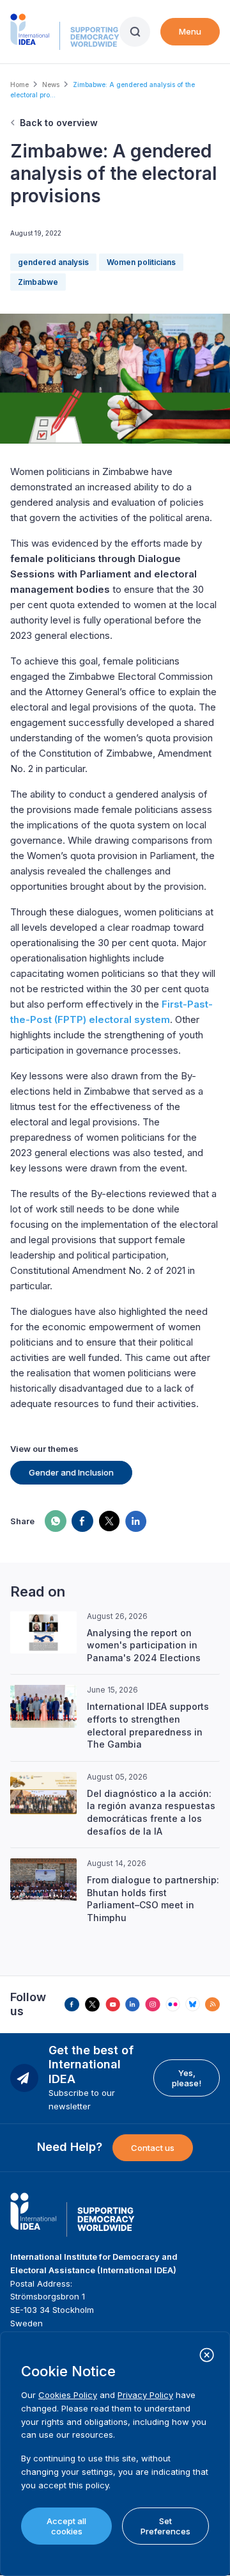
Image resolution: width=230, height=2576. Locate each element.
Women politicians (141, 262)
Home (19, 85)
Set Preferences (165, 2526)
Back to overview (59, 123)
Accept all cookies (66, 2526)
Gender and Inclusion (71, 1472)
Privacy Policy (145, 2395)
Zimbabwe (38, 282)
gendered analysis (53, 262)
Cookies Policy (68, 2395)
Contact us (153, 2148)
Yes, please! (187, 2078)
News (51, 85)
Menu (190, 31)
